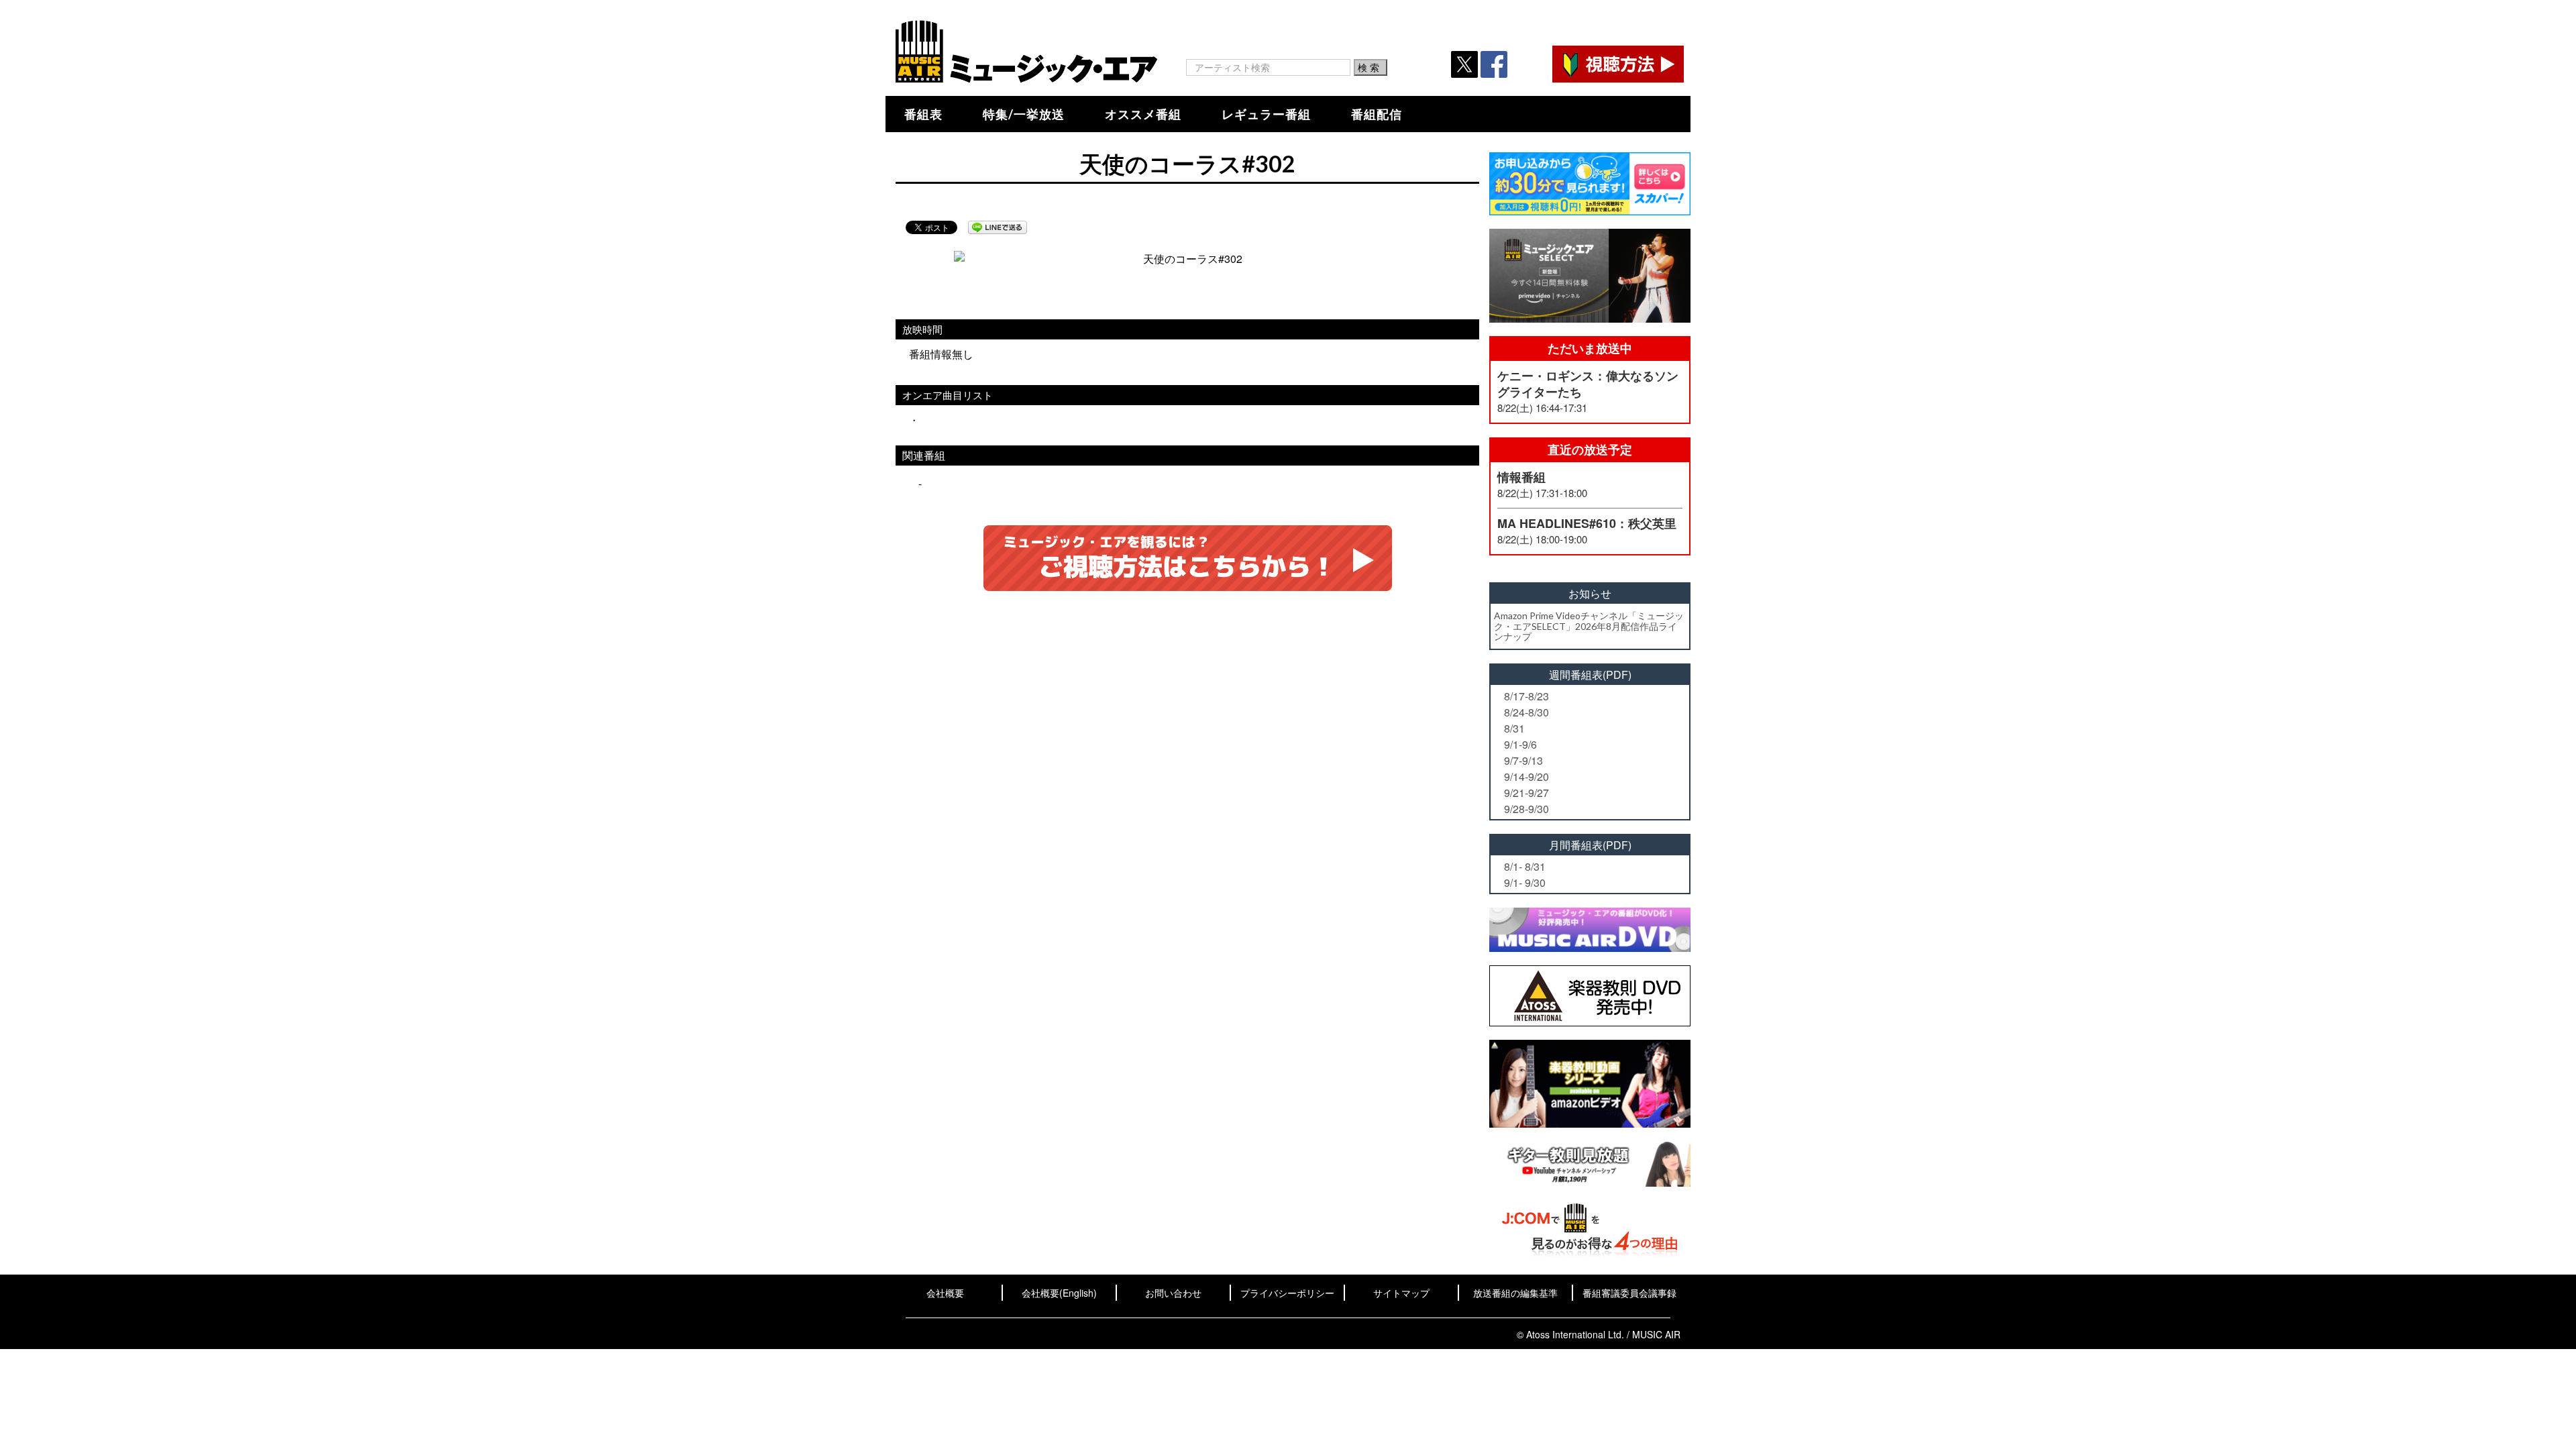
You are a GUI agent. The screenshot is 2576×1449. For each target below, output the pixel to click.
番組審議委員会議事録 (1629, 1293)
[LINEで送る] (998, 227)
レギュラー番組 (1266, 114)
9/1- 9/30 (1525, 882)
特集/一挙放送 (1024, 114)
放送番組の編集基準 (1515, 1293)
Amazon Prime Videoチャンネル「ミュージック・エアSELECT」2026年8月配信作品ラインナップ (1589, 626)
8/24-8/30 (1526, 712)
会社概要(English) (1059, 1293)
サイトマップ (1401, 1293)
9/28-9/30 (1526, 809)
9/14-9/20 (1526, 776)
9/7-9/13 (1523, 760)
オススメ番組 (1143, 114)
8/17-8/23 (1526, 696)
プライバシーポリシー (1287, 1293)
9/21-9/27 (1526, 793)
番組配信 (1377, 114)
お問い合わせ (1173, 1293)
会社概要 (945, 1293)
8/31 (1514, 728)
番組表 (923, 114)
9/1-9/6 (1520, 744)
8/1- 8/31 (1525, 866)
